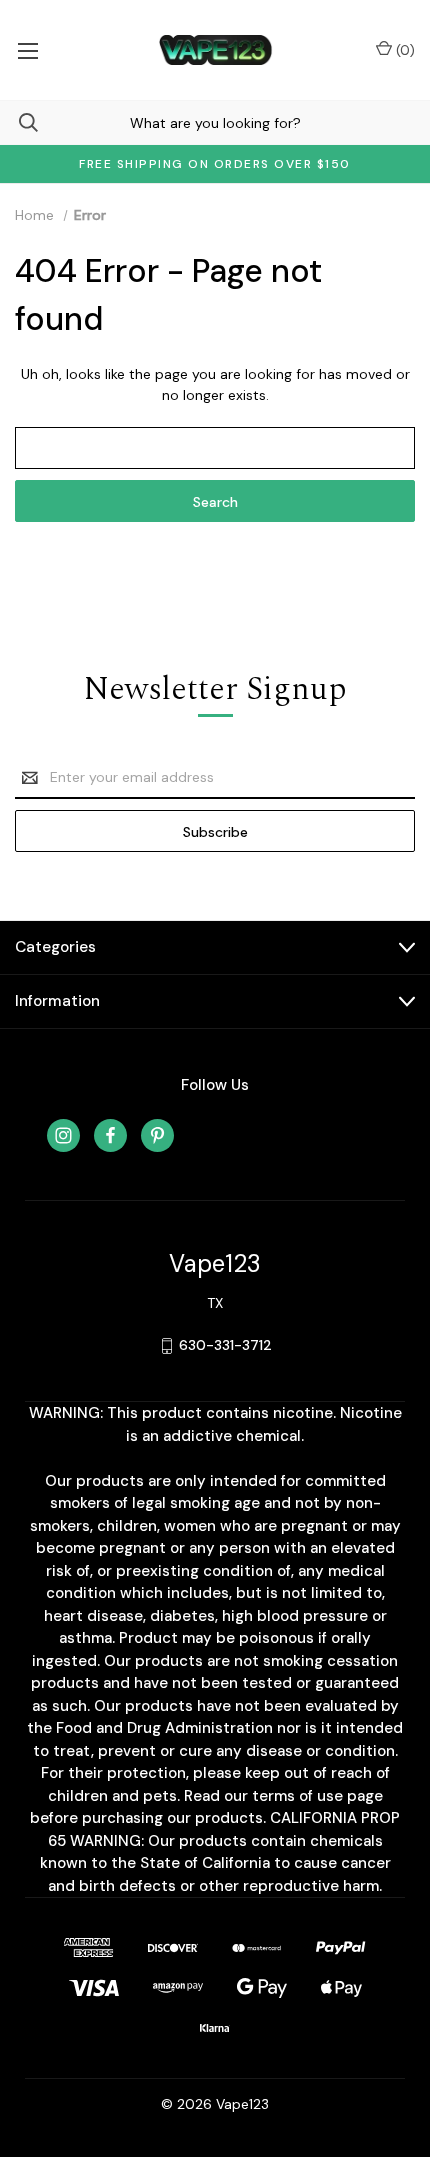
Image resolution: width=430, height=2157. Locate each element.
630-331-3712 (225, 1345)
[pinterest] (157, 1135)
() (403, 50)
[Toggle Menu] (27, 50)
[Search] (19, 122)
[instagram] (63, 1135)
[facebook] (110, 1135)
